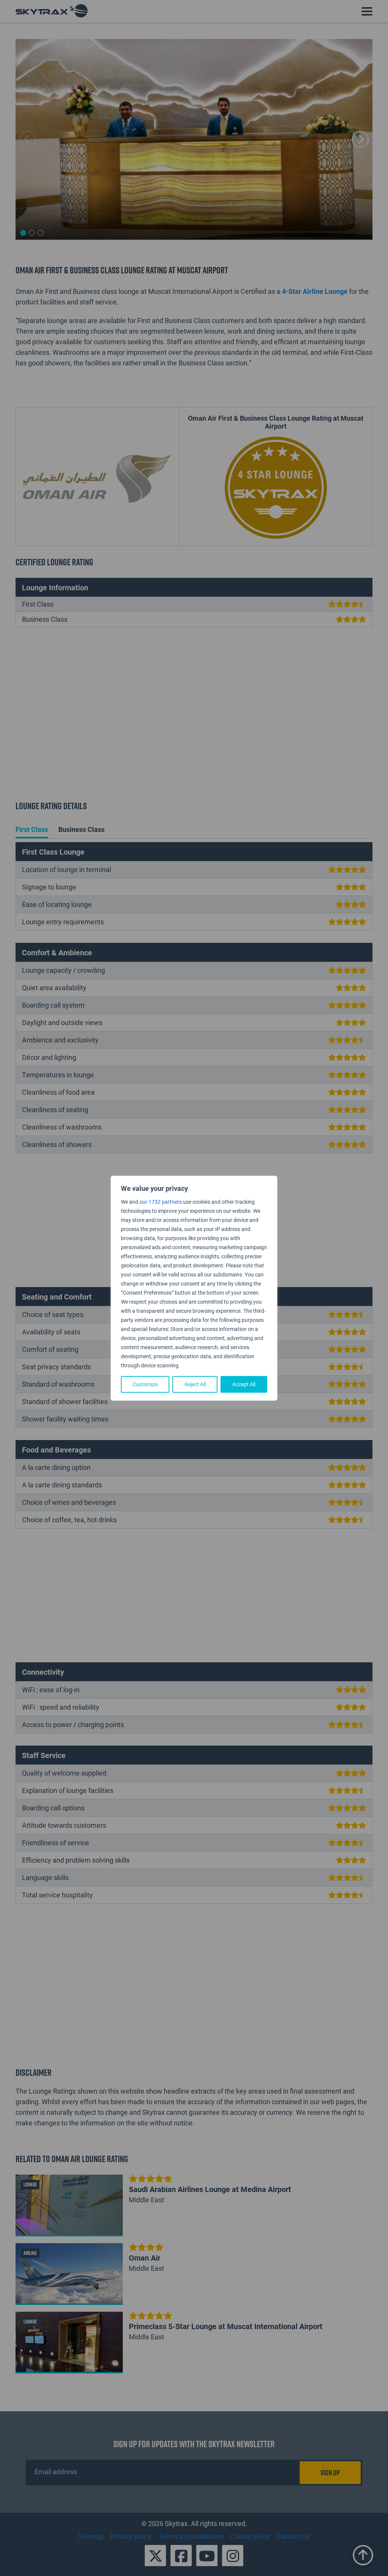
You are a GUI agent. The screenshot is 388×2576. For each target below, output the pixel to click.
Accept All (244, 1384)
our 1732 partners (161, 1202)
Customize (145, 1384)
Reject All (195, 1384)
